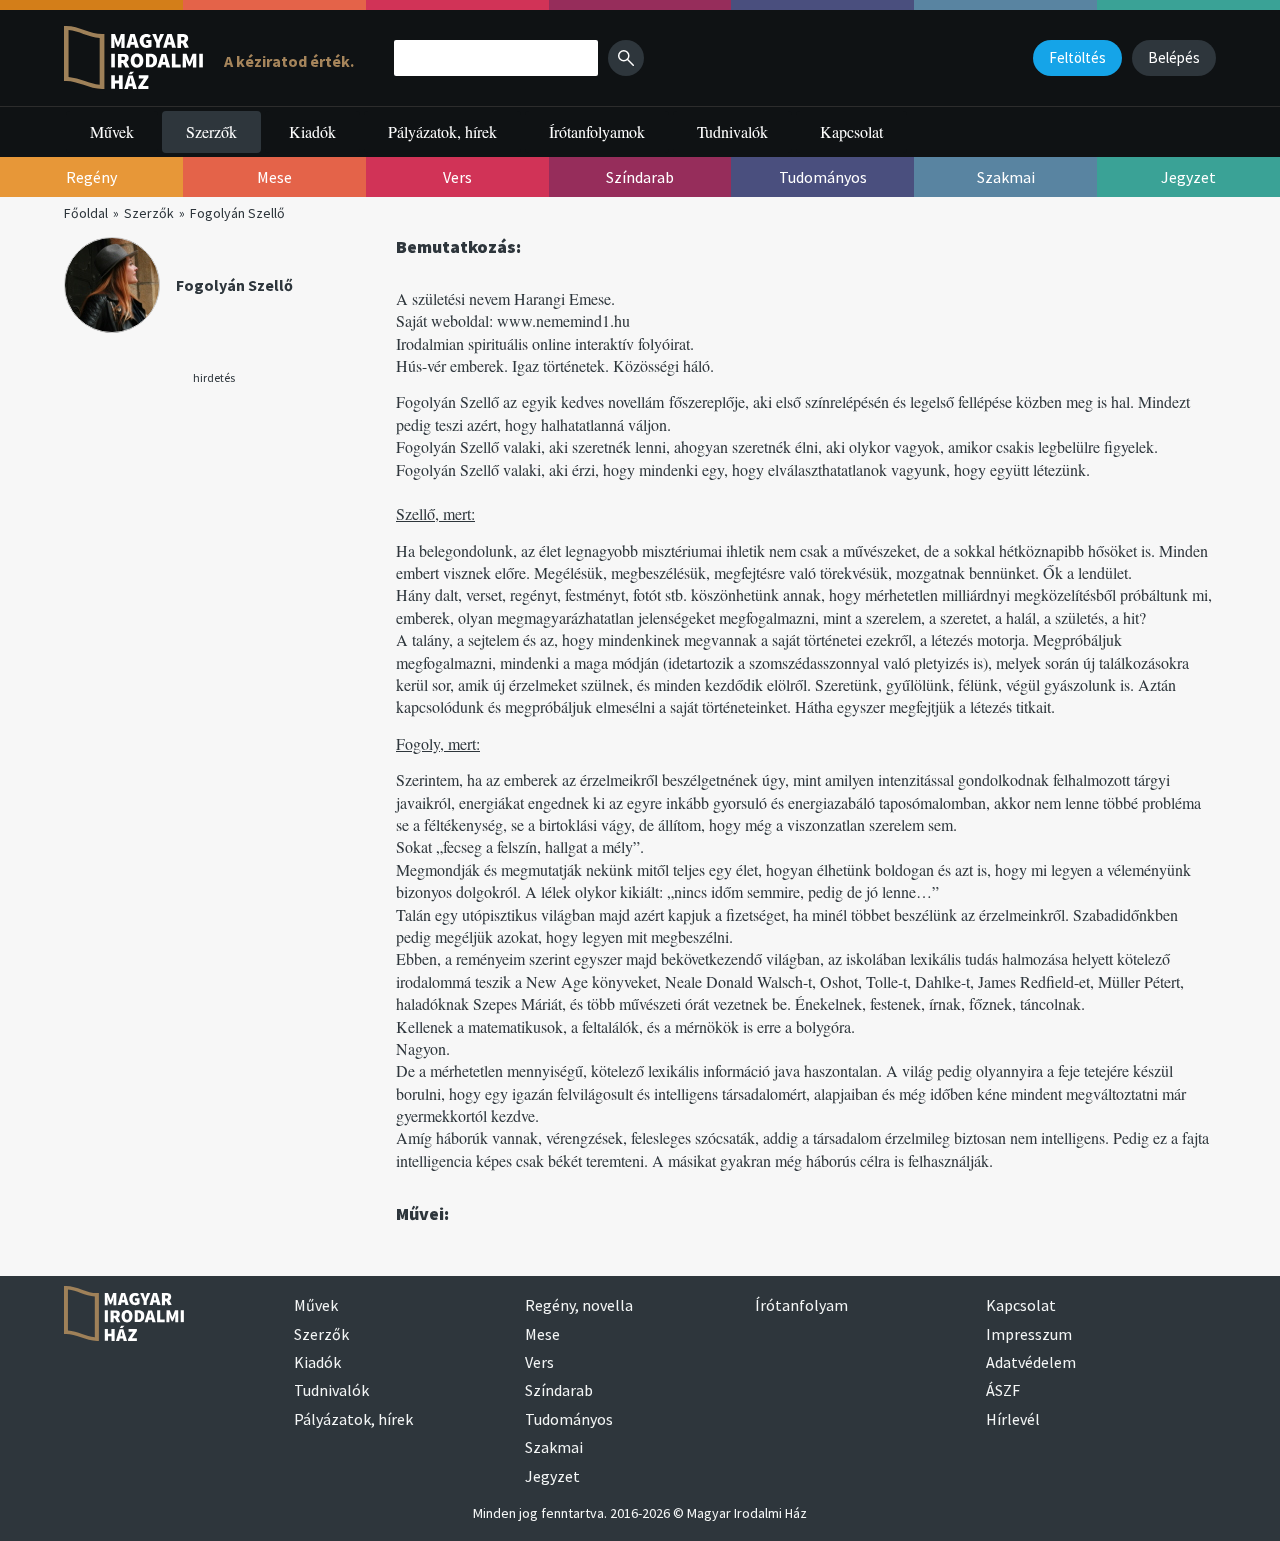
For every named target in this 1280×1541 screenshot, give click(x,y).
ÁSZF (1003, 1390)
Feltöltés (1077, 57)
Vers (539, 1362)
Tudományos (569, 1419)
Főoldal (86, 213)
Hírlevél (1013, 1419)
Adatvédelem (1031, 1362)
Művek (112, 131)
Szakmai (554, 1447)
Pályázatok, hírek (442, 131)
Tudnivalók (732, 131)
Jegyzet (552, 1476)
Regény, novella (579, 1305)
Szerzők (211, 131)
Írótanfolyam (801, 1305)
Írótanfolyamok (597, 131)
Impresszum (1029, 1334)
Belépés (1174, 57)
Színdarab (559, 1390)
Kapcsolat (851, 131)
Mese (542, 1334)
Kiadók (312, 131)
